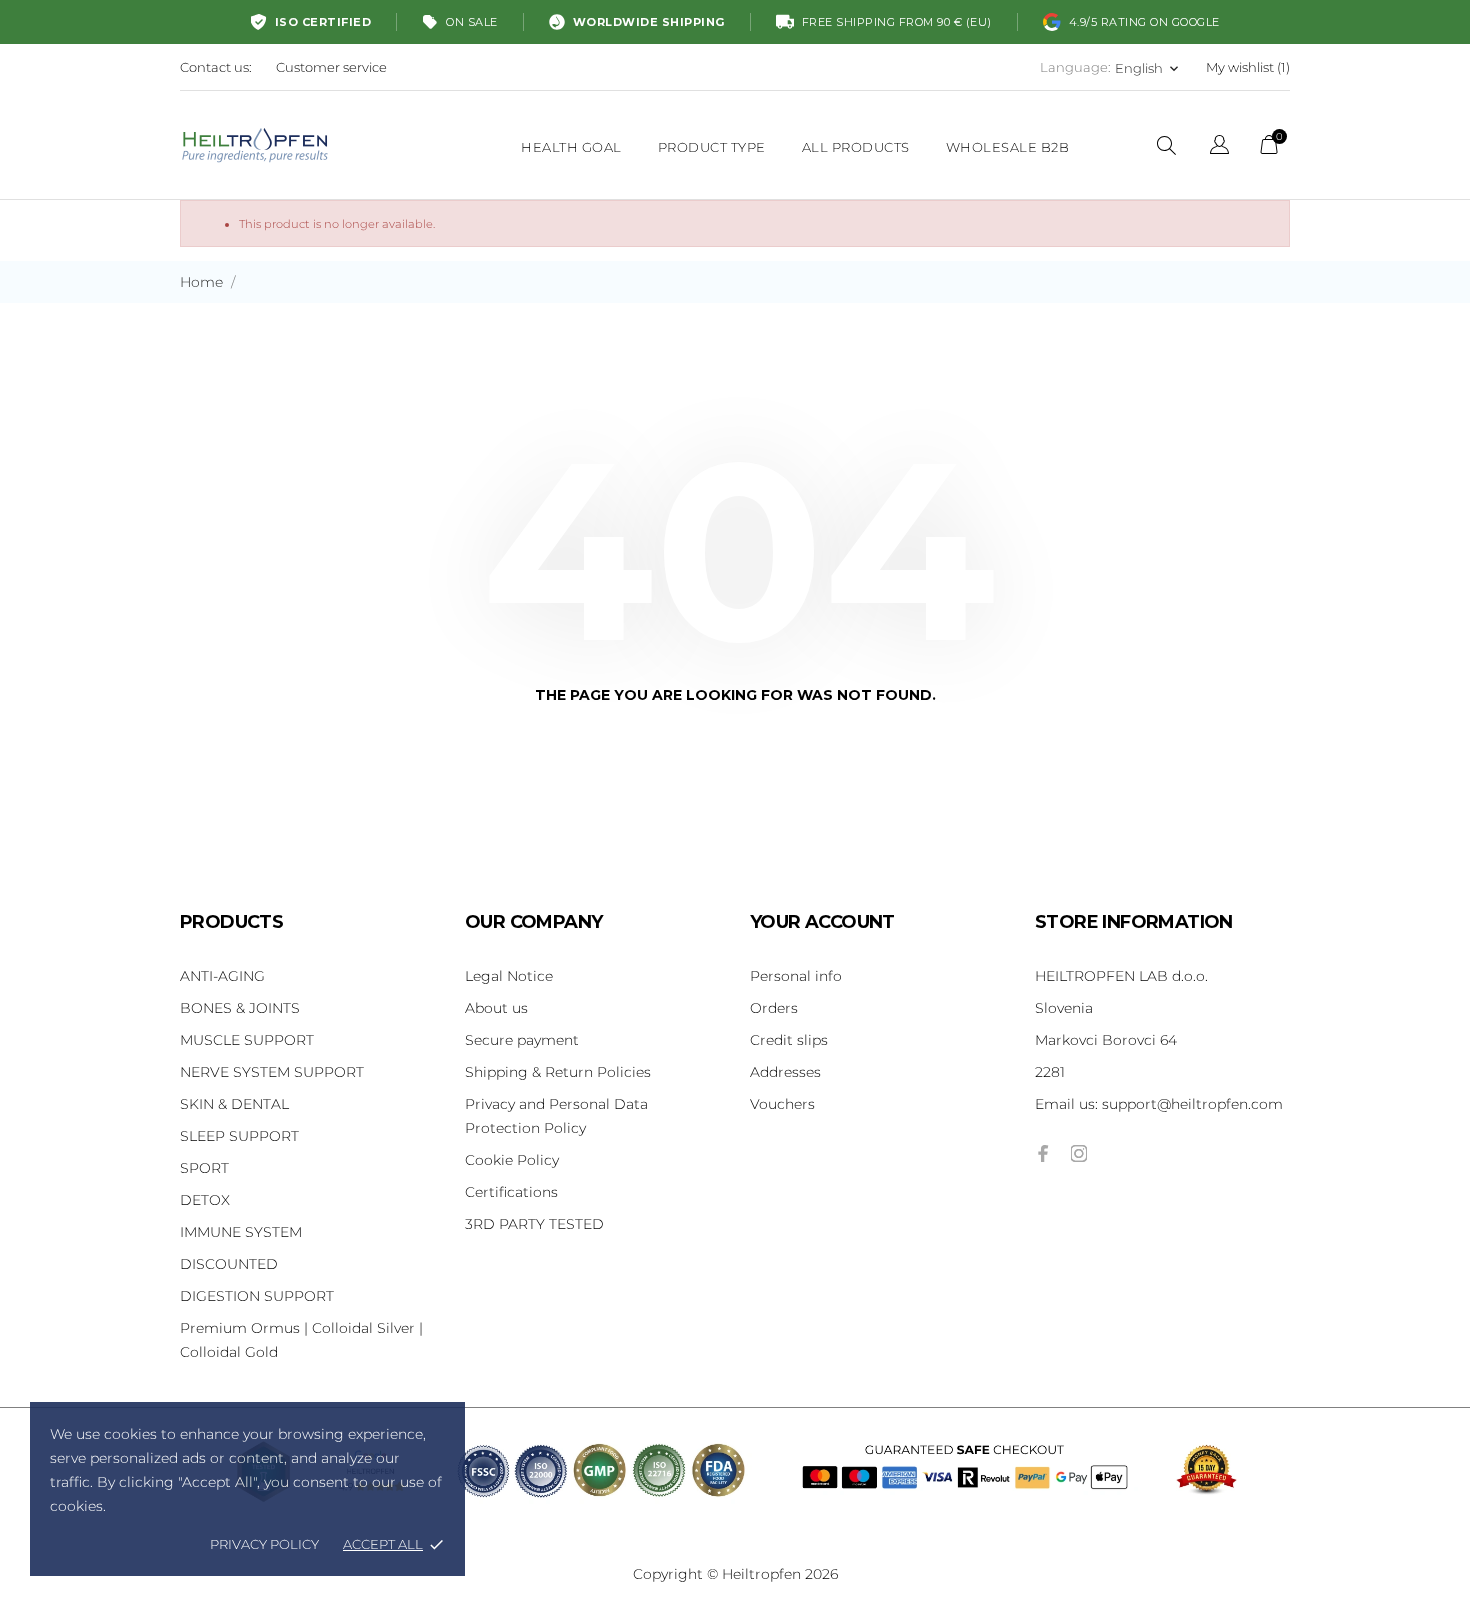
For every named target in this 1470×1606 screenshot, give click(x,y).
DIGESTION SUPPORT (257, 1296)
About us (496, 1008)
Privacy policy (264, 1544)
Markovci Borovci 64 (1106, 1040)
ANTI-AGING (222, 976)
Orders (774, 1008)
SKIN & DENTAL (234, 1104)
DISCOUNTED (229, 1264)
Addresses (785, 1072)
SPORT (204, 1168)
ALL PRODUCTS (856, 147)
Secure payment (522, 1040)
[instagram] (1079, 1153)
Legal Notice (509, 976)
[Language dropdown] (1219, 147)
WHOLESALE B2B (1008, 147)
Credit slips (789, 1040)
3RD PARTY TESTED (534, 1224)
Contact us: (216, 67)
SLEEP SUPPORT (239, 1136)
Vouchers (782, 1104)
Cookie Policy (512, 1160)
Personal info (796, 976)
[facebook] (1043, 1153)
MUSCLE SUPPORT (247, 1040)
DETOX (205, 1200)
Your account (822, 922)
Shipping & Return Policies (558, 1072)
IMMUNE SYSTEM (241, 1232)
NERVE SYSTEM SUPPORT (272, 1072)
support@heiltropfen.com (1159, 1104)
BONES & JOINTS (240, 1008)
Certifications (511, 1192)
